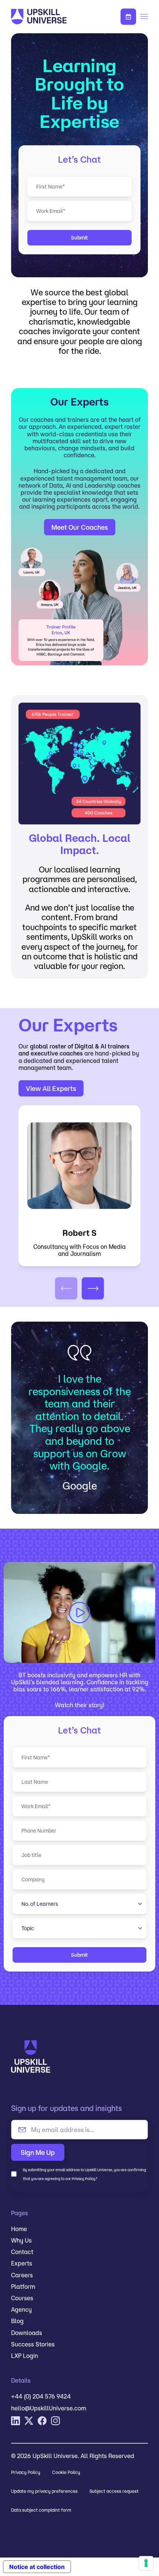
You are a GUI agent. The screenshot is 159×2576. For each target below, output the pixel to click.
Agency (21, 2309)
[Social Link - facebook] (42, 2421)
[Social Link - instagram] (55, 2421)
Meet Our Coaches (80, 527)
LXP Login (25, 2356)
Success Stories (33, 2344)
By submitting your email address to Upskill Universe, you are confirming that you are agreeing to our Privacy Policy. (84, 2174)
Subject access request (114, 2491)
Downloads (27, 2333)
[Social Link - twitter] (29, 2421)
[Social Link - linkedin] (16, 2421)
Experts (22, 2263)
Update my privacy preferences (44, 2491)
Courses (22, 2298)
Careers (22, 2275)
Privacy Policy (26, 2472)
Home (19, 2229)
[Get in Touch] (128, 17)
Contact (22, 2252)
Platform (23, 2287)
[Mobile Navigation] (144, 17)
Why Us (21, 2240)
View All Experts (51, 1088)
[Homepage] (52, 17)
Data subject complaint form (41, 2510)
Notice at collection (37, 2567)
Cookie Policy (66, 2472)
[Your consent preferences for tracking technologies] (146, 2563)
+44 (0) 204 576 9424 (41, 2396)
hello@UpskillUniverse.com (49, 2408)
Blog (17, 2321)
